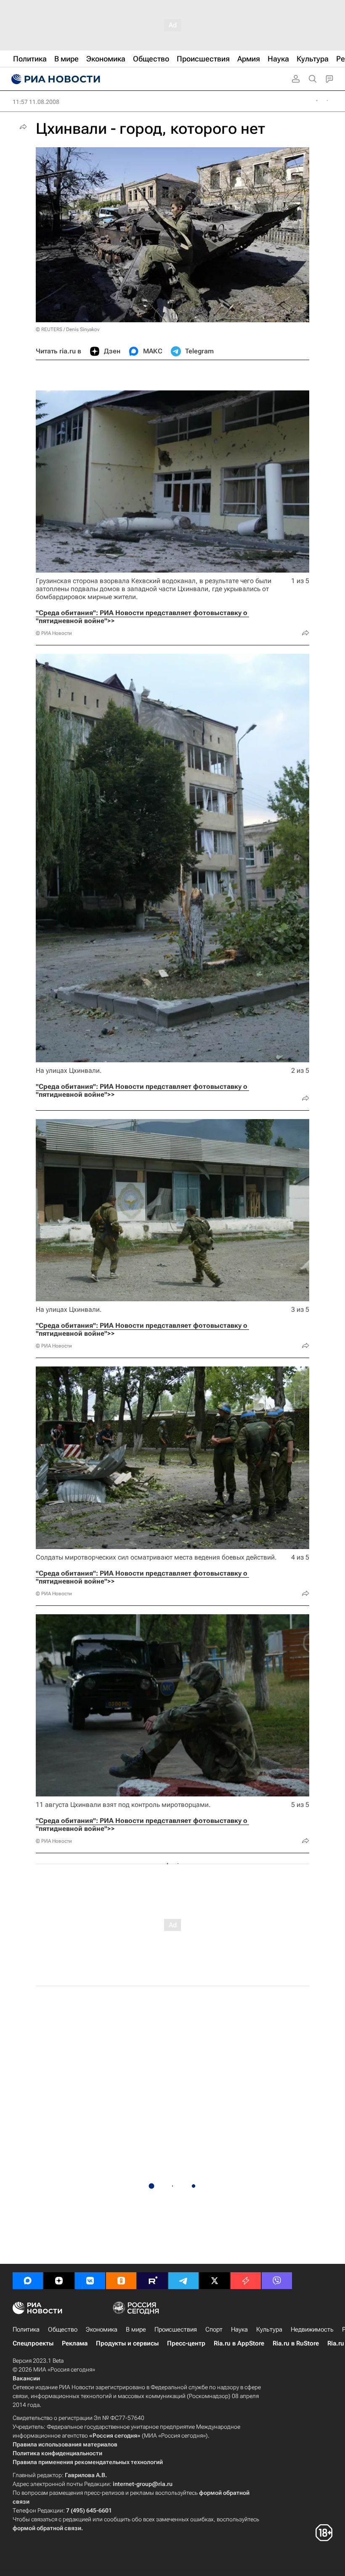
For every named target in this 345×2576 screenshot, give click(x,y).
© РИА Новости (54, 633)
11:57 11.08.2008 (36, 102)
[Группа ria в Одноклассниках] (121, 2281)
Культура (269, 2329)
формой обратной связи (47, 2528)
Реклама (75, 2343)
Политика (26, 2329)
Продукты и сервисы (127, 2343)
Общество (63, 2329)
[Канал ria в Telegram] (183, 2281)
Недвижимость (312, 2329)
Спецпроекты (33, 2343)
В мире (136, 2329)
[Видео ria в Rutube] (152, 2281)
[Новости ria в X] (215, 2281)
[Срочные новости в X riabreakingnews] (246, 2281)
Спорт (214, 2329)
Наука (239, 2329)
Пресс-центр (186, 2343)
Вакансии (26, 2378)
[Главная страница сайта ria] (55, 79)
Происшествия (176, 2329)
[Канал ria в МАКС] (28, 2281)
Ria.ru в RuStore (296, 2343)
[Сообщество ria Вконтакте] (90, 2281)
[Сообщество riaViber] (277, 2281)
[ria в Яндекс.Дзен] (59, 2281)
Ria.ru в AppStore (239, 2343)
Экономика (102, 2329)
